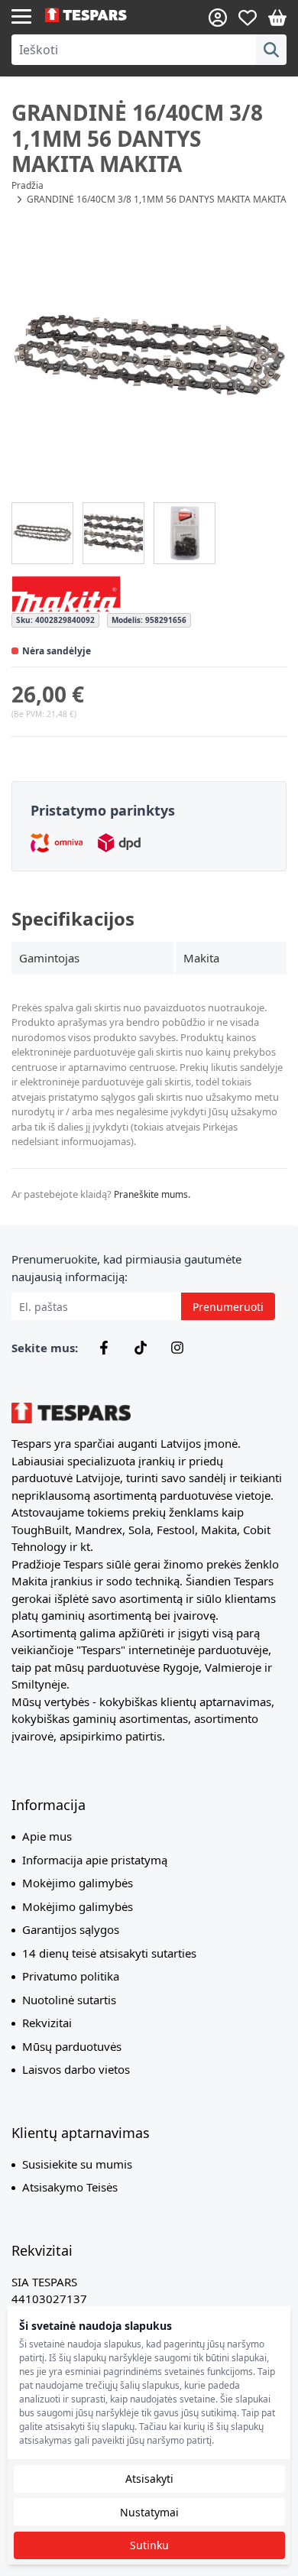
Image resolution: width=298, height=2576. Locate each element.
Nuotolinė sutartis (69, 2000)
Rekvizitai (47, 2023)
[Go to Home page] (97, 15)
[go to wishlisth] (248, 18)
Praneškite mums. (152, 1194)
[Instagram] (177, 1348)
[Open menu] (21, 15)
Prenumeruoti (228, 1307)
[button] (149, 355)
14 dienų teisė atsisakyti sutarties (109, 1953)
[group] (42, 533)
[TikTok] (141, 1348)
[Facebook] (104, 1348)
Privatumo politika (71, 1976)
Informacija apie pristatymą (95, 1860)
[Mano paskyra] (218, 18)
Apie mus (47, 1836)
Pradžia (28, 185)
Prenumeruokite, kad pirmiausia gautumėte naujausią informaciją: (126, 1268)
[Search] (271, 50)
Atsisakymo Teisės (70, 2187)
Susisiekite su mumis (77, 2164)
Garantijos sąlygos (71, 1929)
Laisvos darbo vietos (76, 2069)
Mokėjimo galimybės (78, 1883)
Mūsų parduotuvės (72, 2046)
